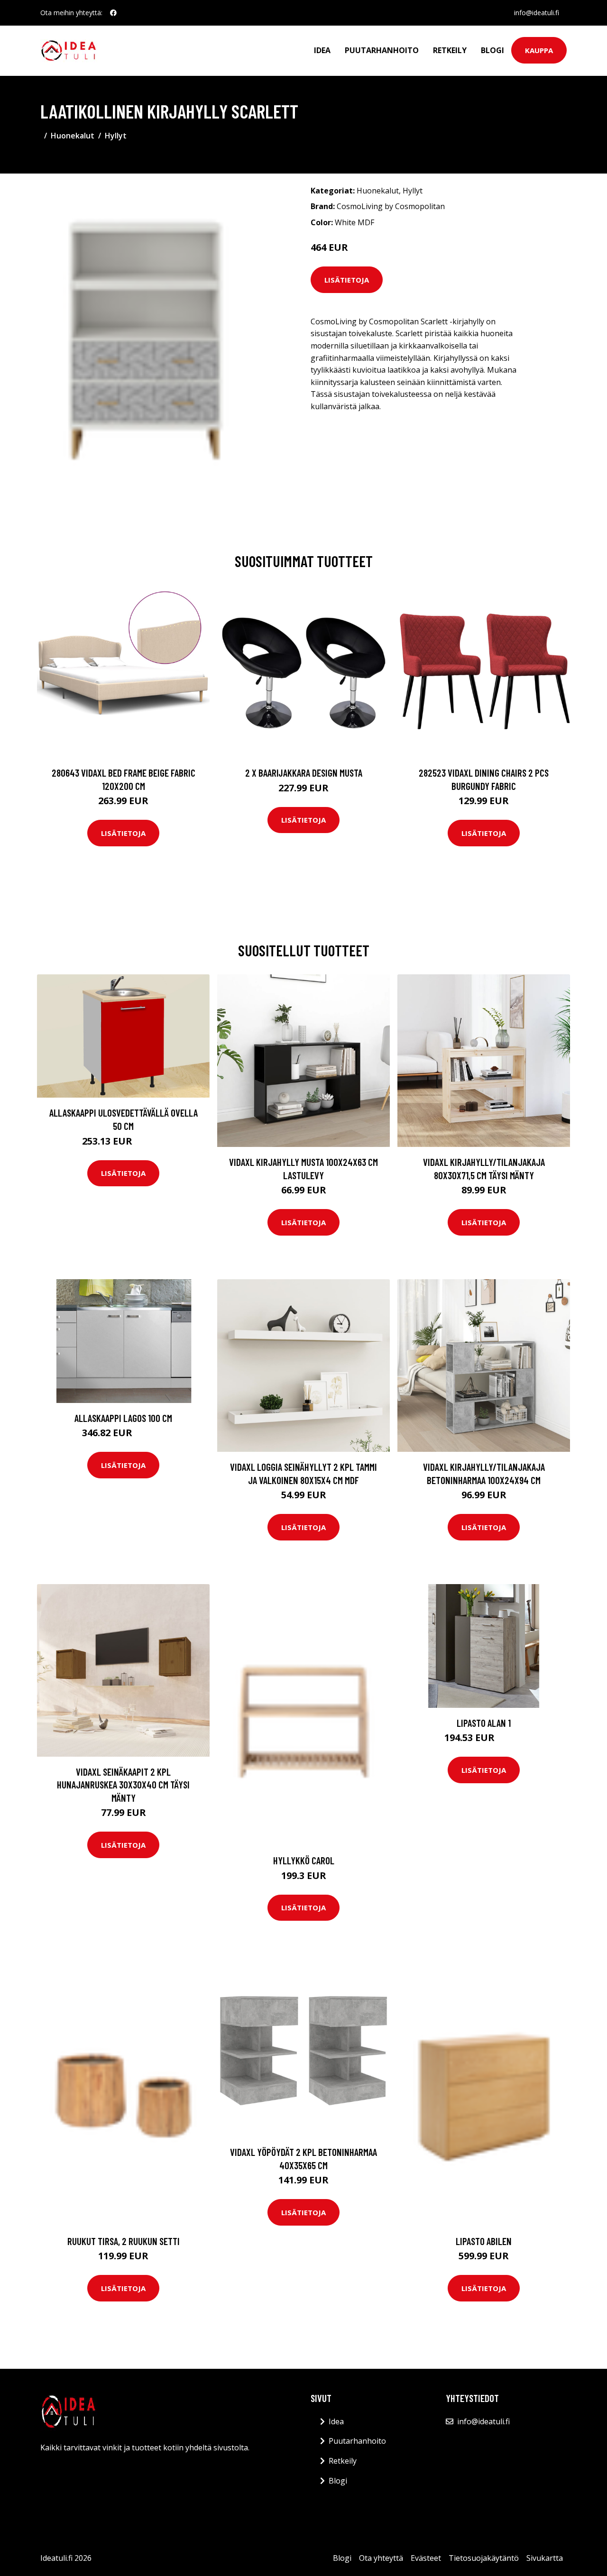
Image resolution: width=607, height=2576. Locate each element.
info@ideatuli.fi (537, 13)
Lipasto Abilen (484, 2241)
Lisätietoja (347, 280)
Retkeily (450, 50)
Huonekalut (73, 136)
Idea (322, 50)
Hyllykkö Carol (304, 1860)
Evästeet (426, 2558)
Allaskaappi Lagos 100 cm (123, 1418)
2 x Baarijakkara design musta (304, 773)
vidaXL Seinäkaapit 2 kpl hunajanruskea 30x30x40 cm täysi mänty (123, 1785)
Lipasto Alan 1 (484, 1723)
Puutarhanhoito (382, 50)
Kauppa (539, 50)
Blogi (492, 50)
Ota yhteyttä (381, 2558)
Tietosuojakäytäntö (484, 2558)
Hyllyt (116, 136)
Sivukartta (545, 2558)
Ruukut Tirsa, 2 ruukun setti (124, 2241)
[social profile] (113, 13)
